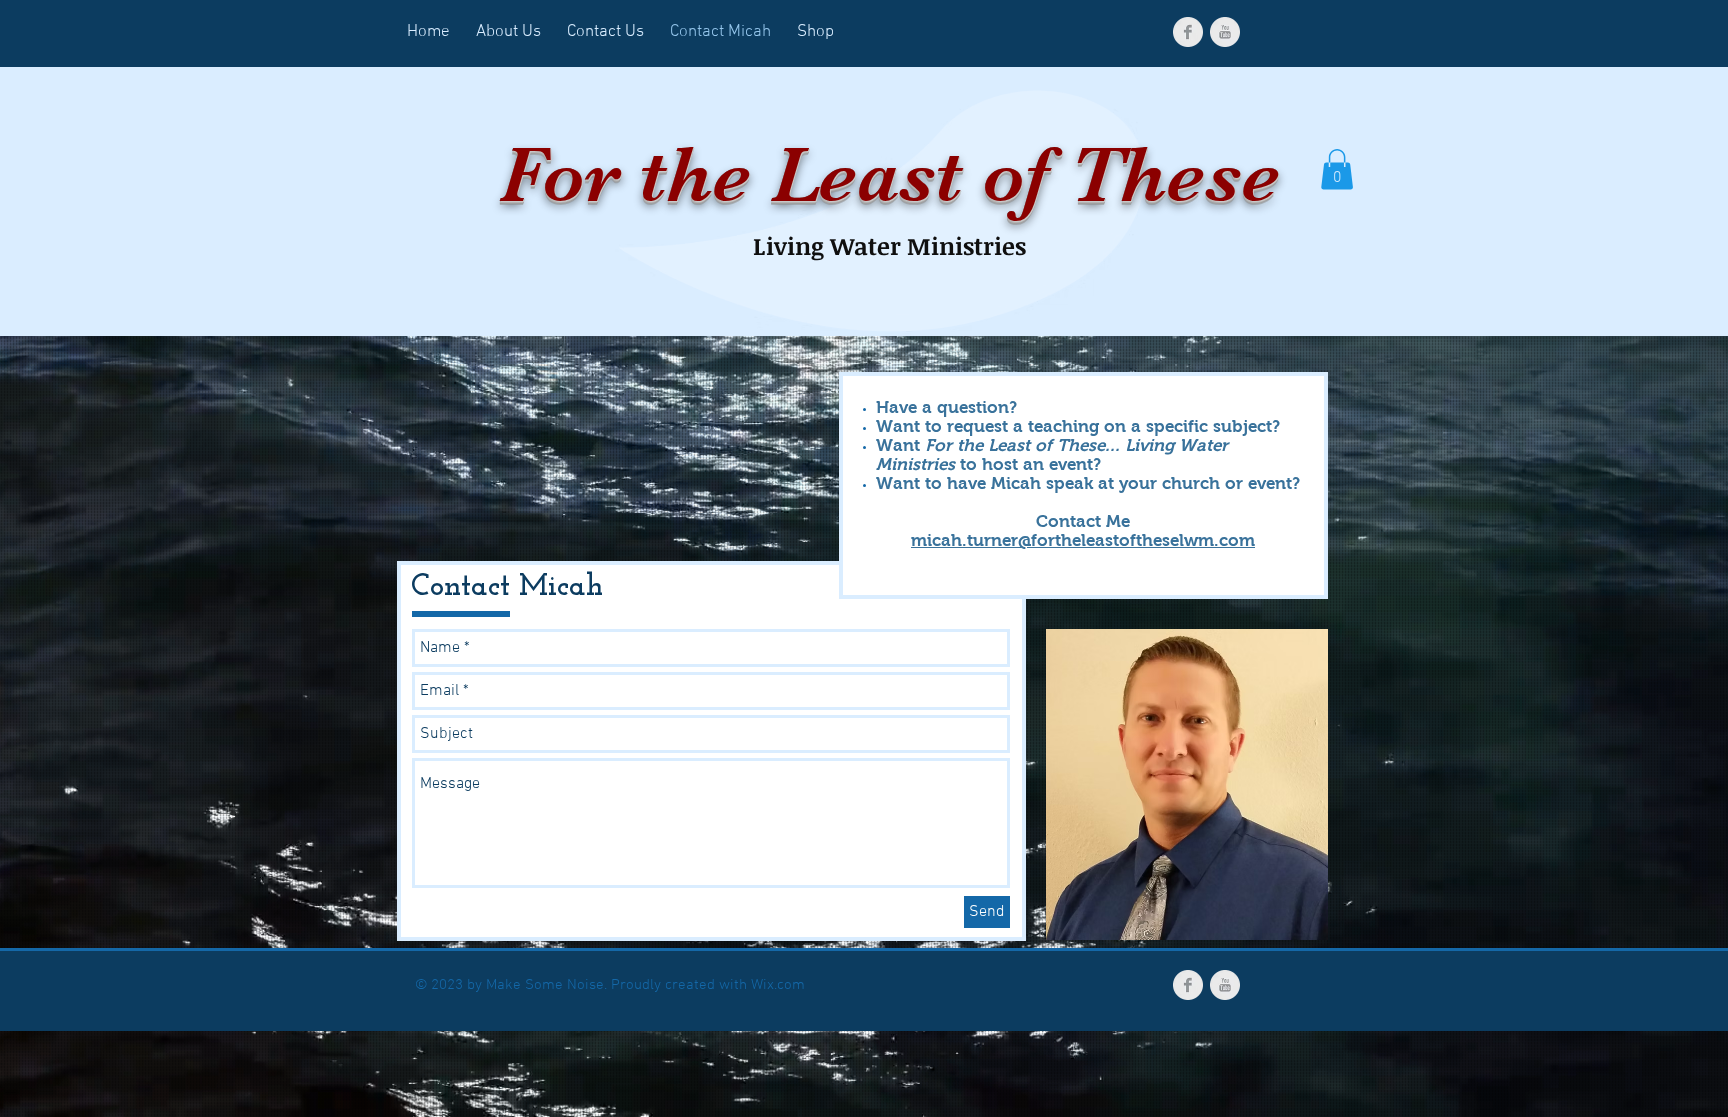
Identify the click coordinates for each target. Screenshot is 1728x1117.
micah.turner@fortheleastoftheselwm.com (1083, 540)
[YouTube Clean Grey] (1225, 32)
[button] (1337, 169)
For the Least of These (889, 175)
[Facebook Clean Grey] (1188, 32)
